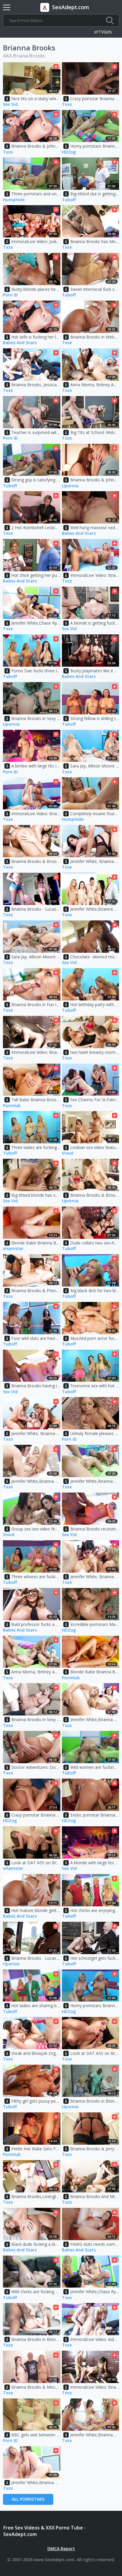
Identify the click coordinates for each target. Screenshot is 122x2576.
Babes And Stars (20, 343)
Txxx (67, 104)
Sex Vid (10, 104)
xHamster (13, 1249)
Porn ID (10, 295)
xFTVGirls (103, 32)
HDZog (69, 152)
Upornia (70, 486)
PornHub (12, 1106)
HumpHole (14, 200)
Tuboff (69, 200)
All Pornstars (28, 2499)
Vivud (68, 1153)
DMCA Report (61, 2549)
